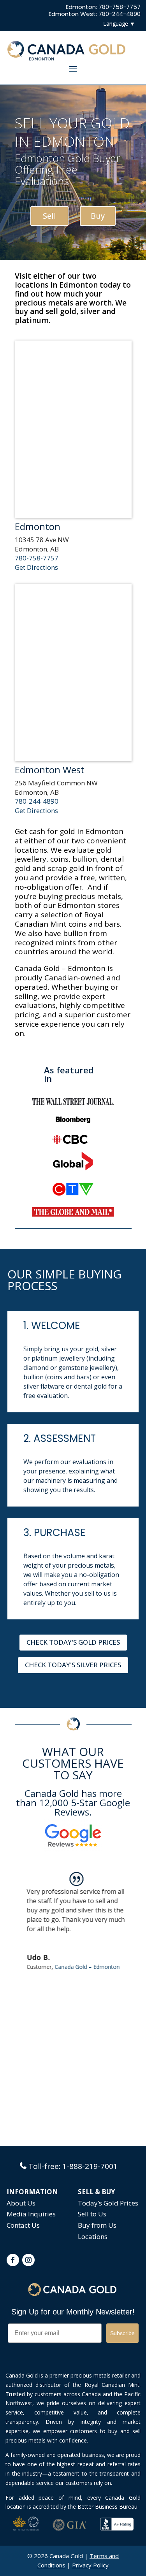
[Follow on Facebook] (13, 2260)
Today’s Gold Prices (108, 2203)
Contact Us (23, 2225)
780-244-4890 (37, 801)
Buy (98, 216)
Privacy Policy (90, 2565)
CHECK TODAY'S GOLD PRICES (73, 1642)
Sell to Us (92, 2214)
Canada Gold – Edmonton (84, 1967)
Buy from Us (97, 2225)
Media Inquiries (31, 2214)
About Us (21, 2203)
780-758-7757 (37, 558)
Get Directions (36, 567)
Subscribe (122, 2333)
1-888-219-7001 (90, 2166)
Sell (49, 216)
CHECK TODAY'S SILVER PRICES (73, 1665)
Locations (93, 2236)
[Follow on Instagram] (28, 2260)
